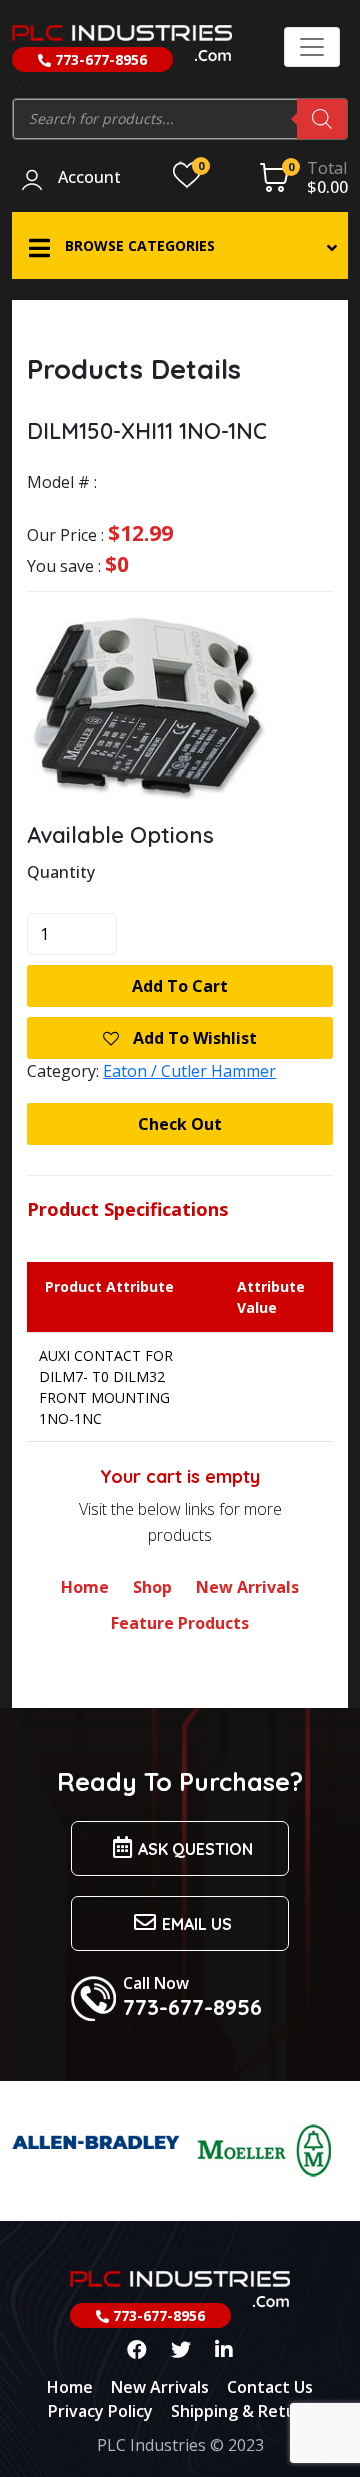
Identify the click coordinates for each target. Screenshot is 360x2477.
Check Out (180, 1124)
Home (85, 1587)
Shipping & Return (242, 2411)
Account (89, 178)
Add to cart (180, 986)
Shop (152, 1587)
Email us (197, 1924)
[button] (180, 245)
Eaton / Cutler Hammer (189, 1071)
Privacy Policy (100, 2411)
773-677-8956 (99, 59)
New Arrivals (247, 1587)
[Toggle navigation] (312, 47)
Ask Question (195, 1849)
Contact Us (270, 2387)
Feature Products (180, 1623)
